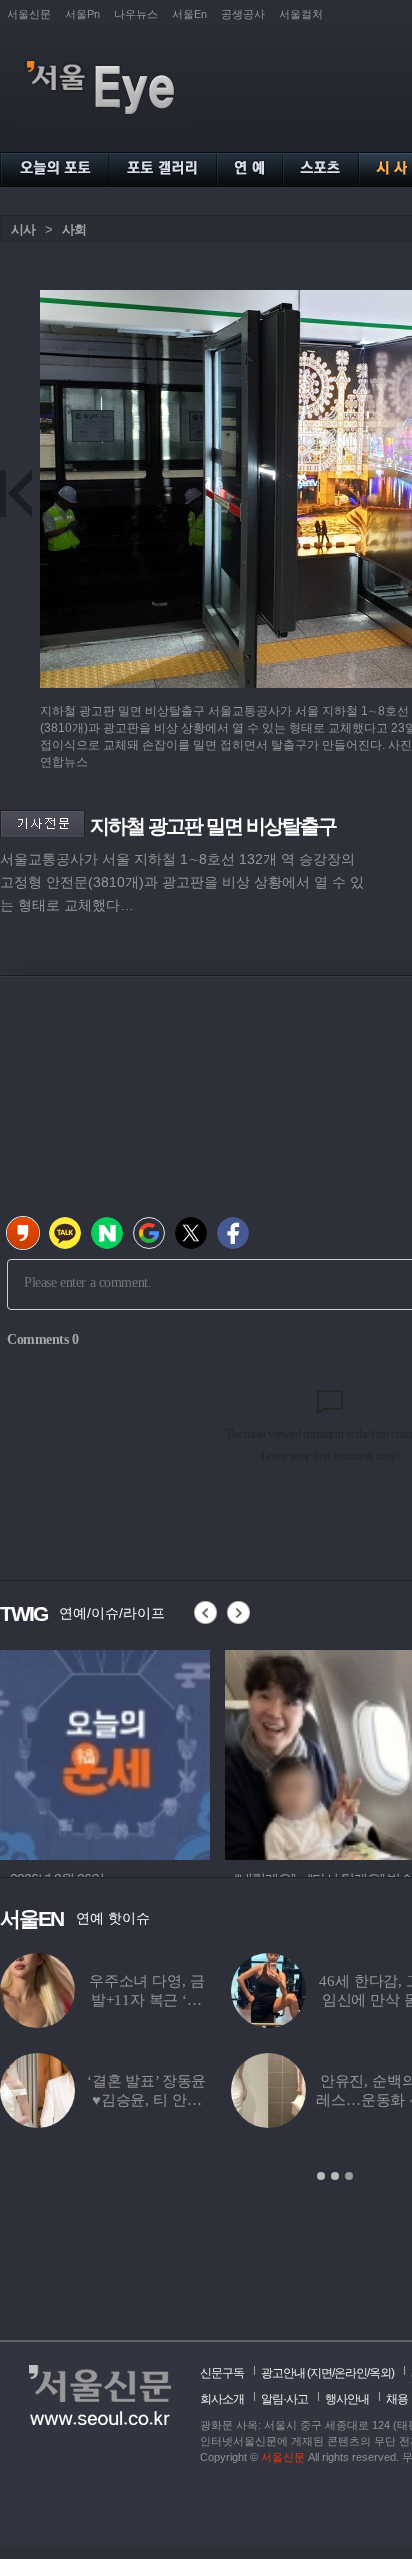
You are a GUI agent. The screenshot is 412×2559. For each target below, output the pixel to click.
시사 (23, 229)
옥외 (380, 2373)
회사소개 (222, 2399)
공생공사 (243, 14)
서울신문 (29, 14)
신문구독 (222, 2373)
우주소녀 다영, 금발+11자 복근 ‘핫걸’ (147, 2000)
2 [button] (335, 2176)
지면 (321, 2373)
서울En (189, 14)
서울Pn (82, 14)
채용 (397, 2399)
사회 (74, 229)
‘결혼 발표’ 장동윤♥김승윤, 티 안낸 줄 (146, 2100)
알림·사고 (284, 2399)
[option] (105, 1752)
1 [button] (321, 2176)
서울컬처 (301, 14)
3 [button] (349, 2176)
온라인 (350, 2373)
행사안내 (347, 2399)
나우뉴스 (136, 14)
